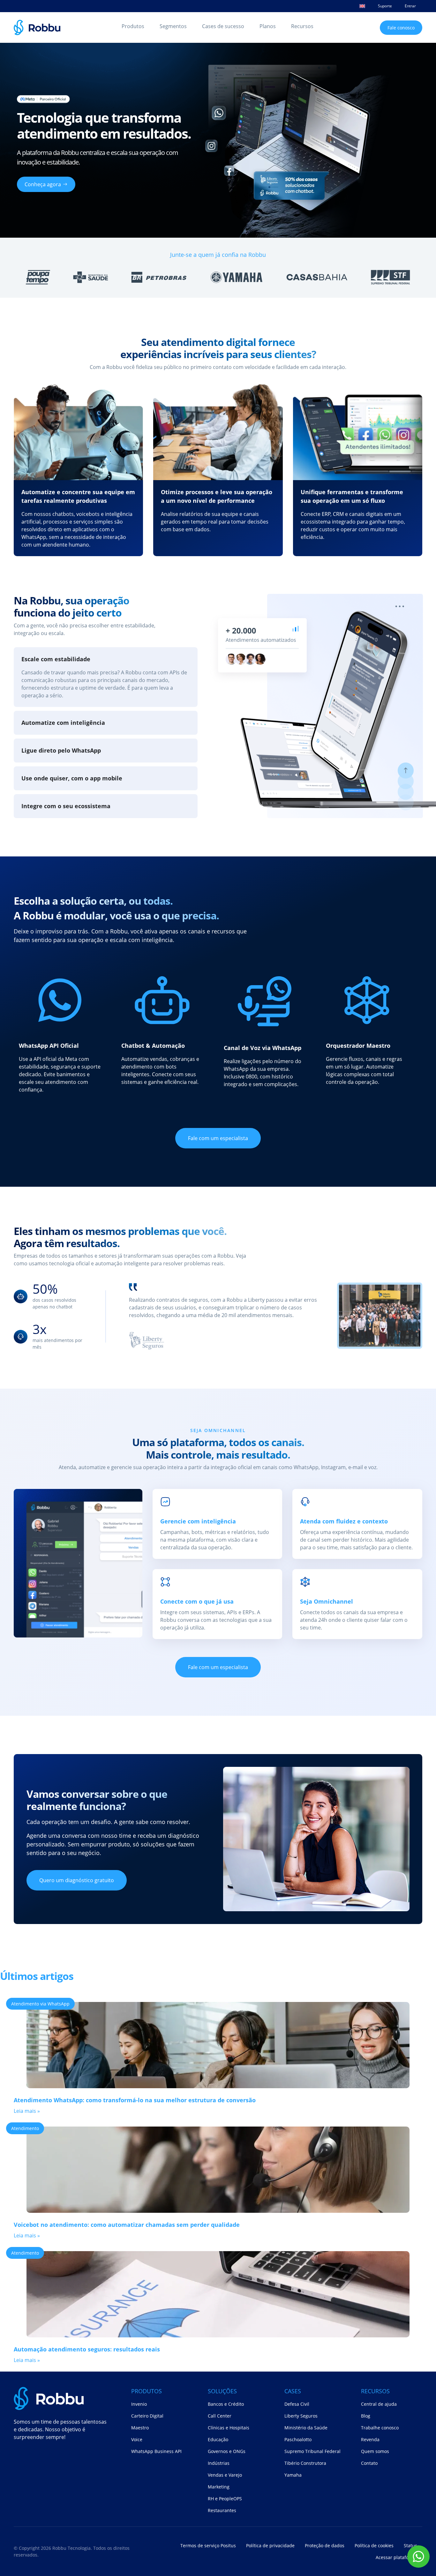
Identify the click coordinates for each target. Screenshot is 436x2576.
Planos (268, 26)
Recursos (302, 26)
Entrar (410, 6)
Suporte (385, 6)
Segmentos (173, 26)
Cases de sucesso (223, 26)
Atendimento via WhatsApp (40, 2004)
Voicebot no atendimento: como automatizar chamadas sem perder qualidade (127, 2225)
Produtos (133, 26)
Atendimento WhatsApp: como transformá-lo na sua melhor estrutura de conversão (135, 2100)
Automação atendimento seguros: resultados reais (87, 2349)
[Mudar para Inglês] (362, 6)
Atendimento (25, 2128)
